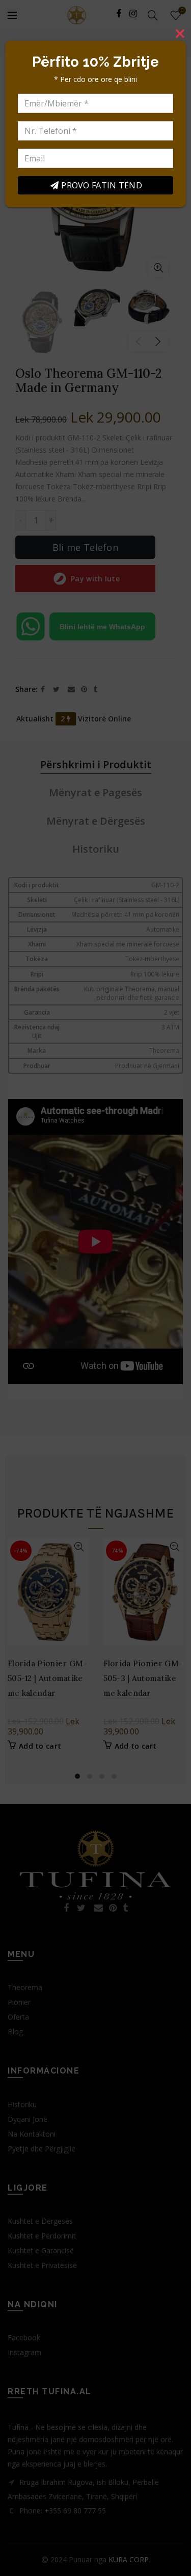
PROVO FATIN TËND (102, 185)
